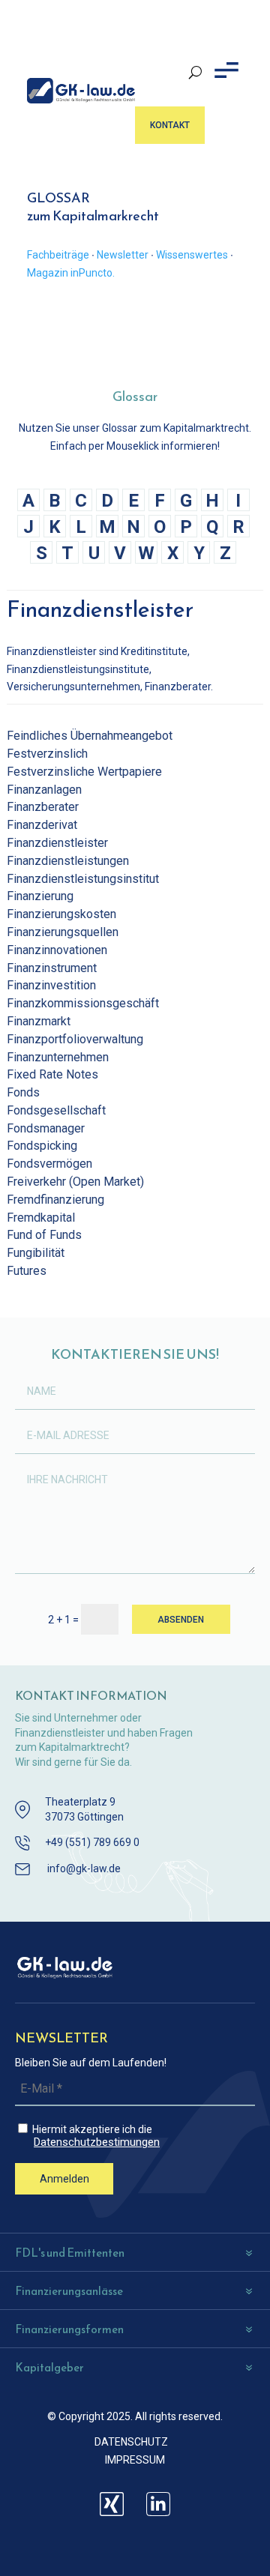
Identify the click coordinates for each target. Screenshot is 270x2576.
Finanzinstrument (52, 968)
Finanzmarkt (39, 1021)
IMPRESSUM (135, 2460)
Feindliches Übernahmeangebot (90, 736)
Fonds (23, 1092)
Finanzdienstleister (57, 843)
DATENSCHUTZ (131, 2442)
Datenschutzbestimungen (97, 2142)
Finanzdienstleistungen (68, 861)
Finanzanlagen (44, 790)
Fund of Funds (44, 1235)
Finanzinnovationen (57, 950)
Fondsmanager (46, 1128)
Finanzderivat (42, 825)
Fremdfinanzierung (55, 1200)
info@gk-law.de (84, 1868)
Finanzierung (40, 896)
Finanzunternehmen (58, 1057)
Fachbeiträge (58, 255)
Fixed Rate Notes (52, 1074)
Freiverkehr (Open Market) (75, 1182)
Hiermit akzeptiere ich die (95, 2136)
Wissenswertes (192, 255)
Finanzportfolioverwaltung (75, 1039)
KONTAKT (170, 125)
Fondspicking (42, 1146)
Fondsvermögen (49, 1164)
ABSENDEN (181, 1620)
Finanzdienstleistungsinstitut (83, 879)
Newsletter (123, 255)
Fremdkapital (41, 1218)
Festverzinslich (47, 754)
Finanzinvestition (51, 985)
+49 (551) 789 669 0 (92, 1842)
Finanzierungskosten (61, 914)
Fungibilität (36, 1253)
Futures (27, 1271)
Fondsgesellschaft (56, 1110)
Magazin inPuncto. (71, 273)
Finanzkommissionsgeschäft (83, 1003)
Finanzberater (43, 807)
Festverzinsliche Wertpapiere (84, 772)
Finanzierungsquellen (63, 932)
